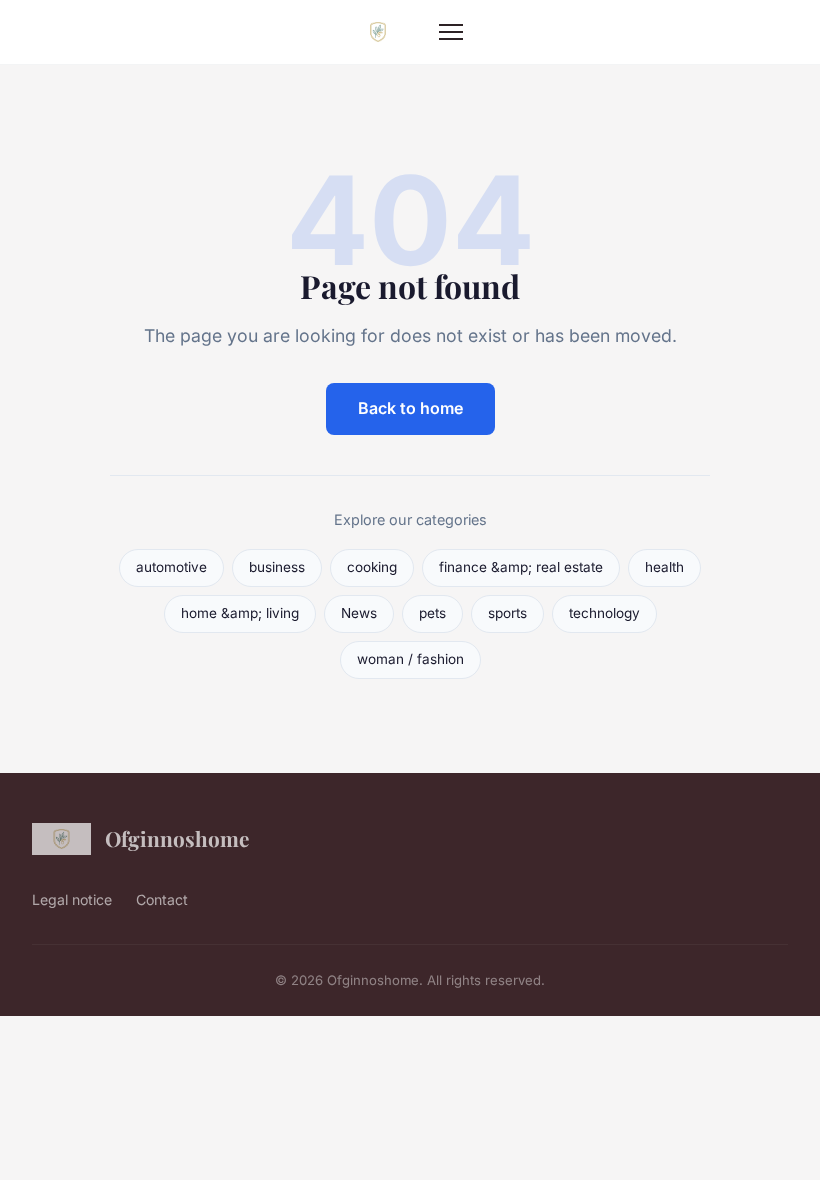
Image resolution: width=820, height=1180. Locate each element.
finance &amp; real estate (521, 567)
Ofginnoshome (177, 838)
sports (507, 613)
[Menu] (451, 32)
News (359, 613)
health (664, 567)
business (277, 567)
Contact (162, 899)
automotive (171, 567)
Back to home (410, 408)
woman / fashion (410, 659)
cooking (372, 567)
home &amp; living (240, 613)
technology (604, 613)
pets (432, 613)
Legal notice (72, 899)
